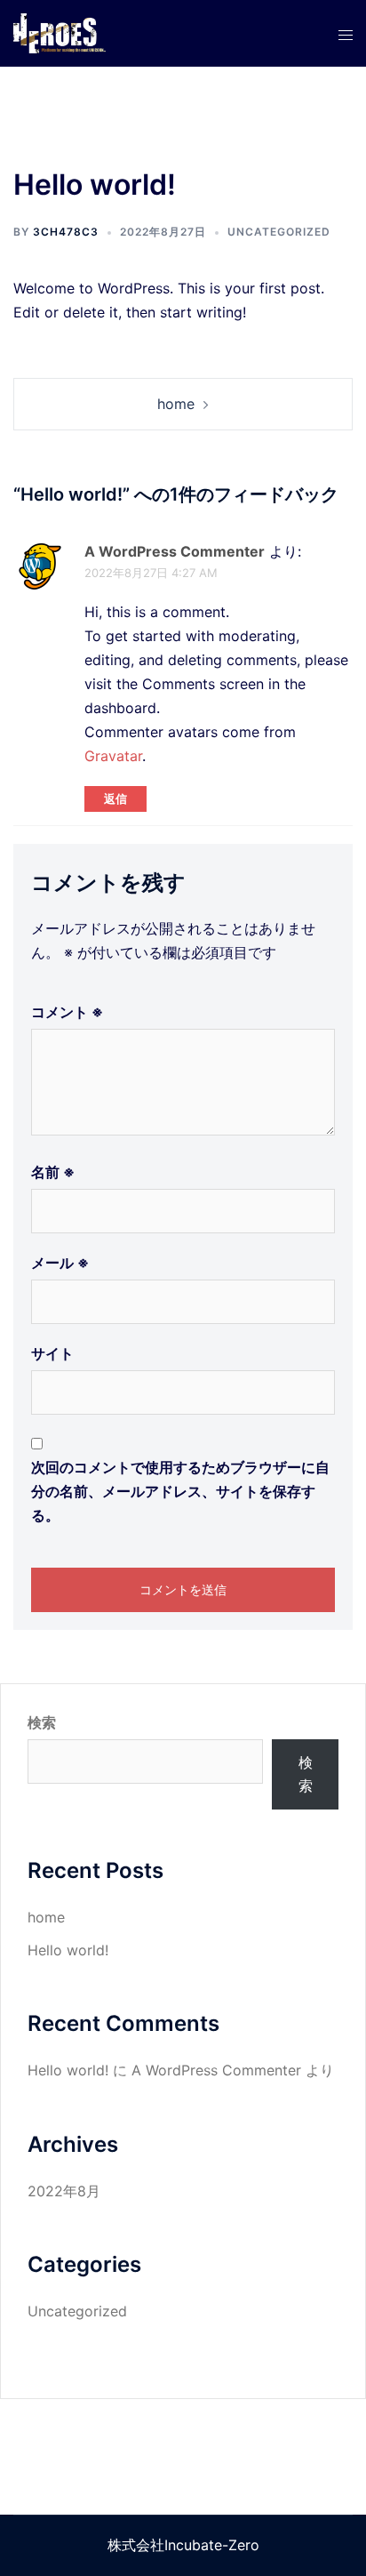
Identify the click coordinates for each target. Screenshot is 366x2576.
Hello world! (68, 1950)
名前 (53, 1172)
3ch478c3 (66, 232)
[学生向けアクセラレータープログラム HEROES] (60, 32)
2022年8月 (64, 2191)
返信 (115, 798)
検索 (42, 1722)
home (176, 404)
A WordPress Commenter (175, 551)
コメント (67, 1012)
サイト (52, 1353)
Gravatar (113, 756)
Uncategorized (279, 232)
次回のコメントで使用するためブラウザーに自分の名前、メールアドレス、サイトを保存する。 (180, 1491)
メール (60, 1263)
